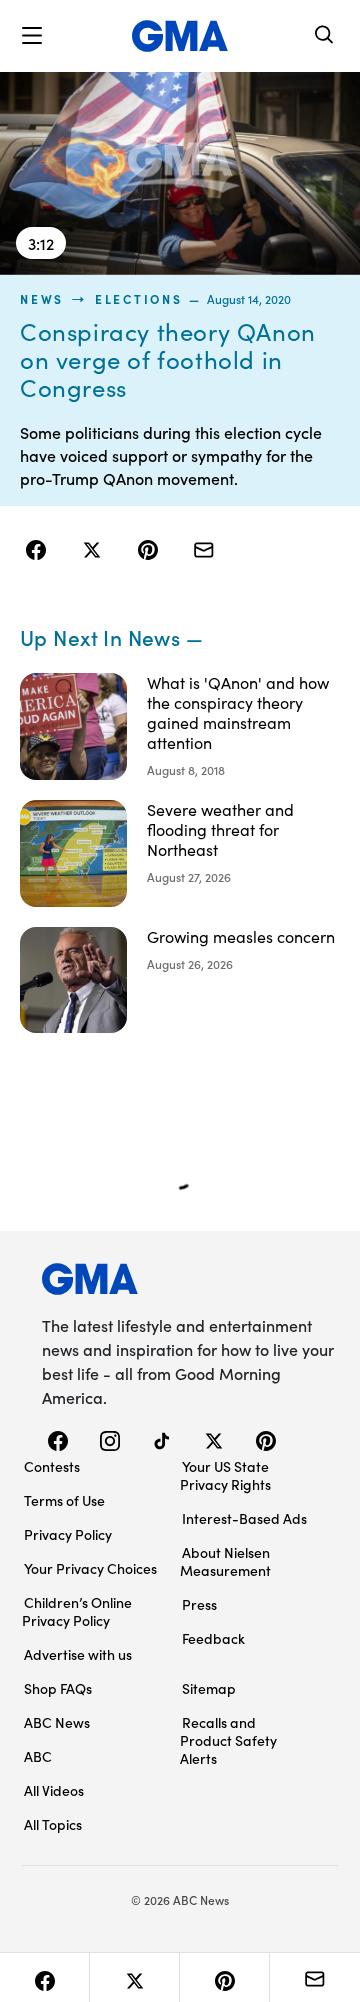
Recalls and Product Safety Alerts (228, 1740)
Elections (139, 299)
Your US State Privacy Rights (225, 1475)
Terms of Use (64, 1500)
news (42, 299)
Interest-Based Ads (244, 1518)
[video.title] (180, 173)
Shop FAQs (58, 1688)
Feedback (213, 1638)
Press (199, 1604)
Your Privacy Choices (90, 1568)
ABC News (57, 1722)
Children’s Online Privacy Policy (77, 1611)
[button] (32, 36)
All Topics (53, 1824)
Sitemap (209, 1688)
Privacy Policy (68, 1534)
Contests (52, 1466)
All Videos (54, 1790)
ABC (38, 1756)
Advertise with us (78, 1654)
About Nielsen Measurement (225, 1561)
